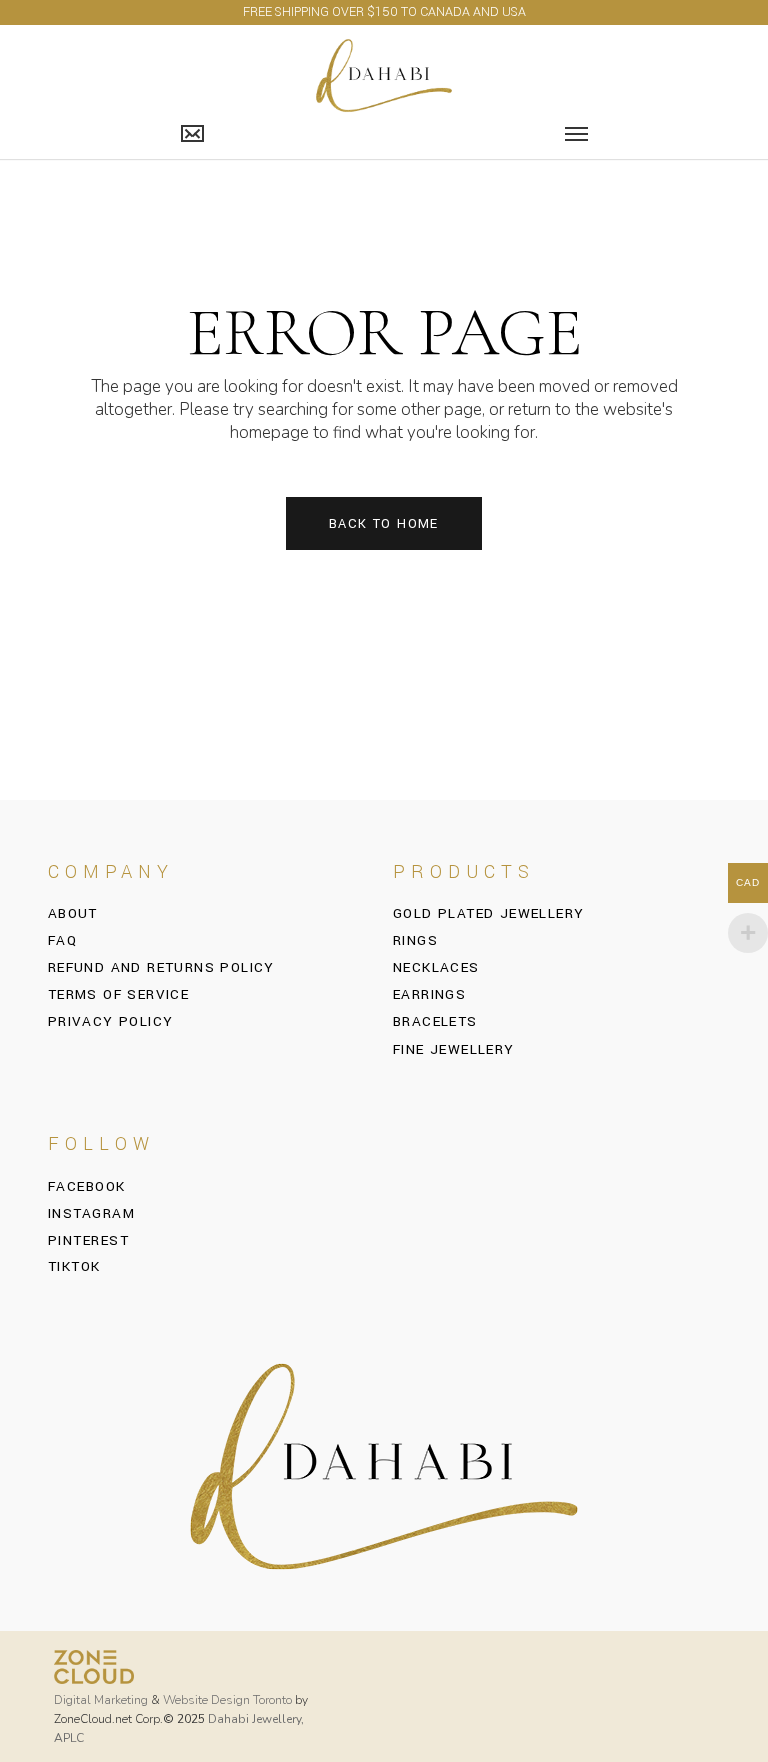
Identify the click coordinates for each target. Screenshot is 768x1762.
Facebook (87, 1187)
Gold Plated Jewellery (488, 913)
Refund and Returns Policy (161, 967)
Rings (415, 940)
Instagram (92, 1214)
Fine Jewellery (454, 1049)
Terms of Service (118, 994)
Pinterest (89, 1241)
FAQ (62, 940)
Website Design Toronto (227, 1700)
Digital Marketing (101, 1700)
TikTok (74, 1267)
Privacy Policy (111, 1021)
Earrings (429, 994)
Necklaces (436, 967)
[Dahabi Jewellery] (384, 74)
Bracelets (435, 1021)
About (73, 913)
